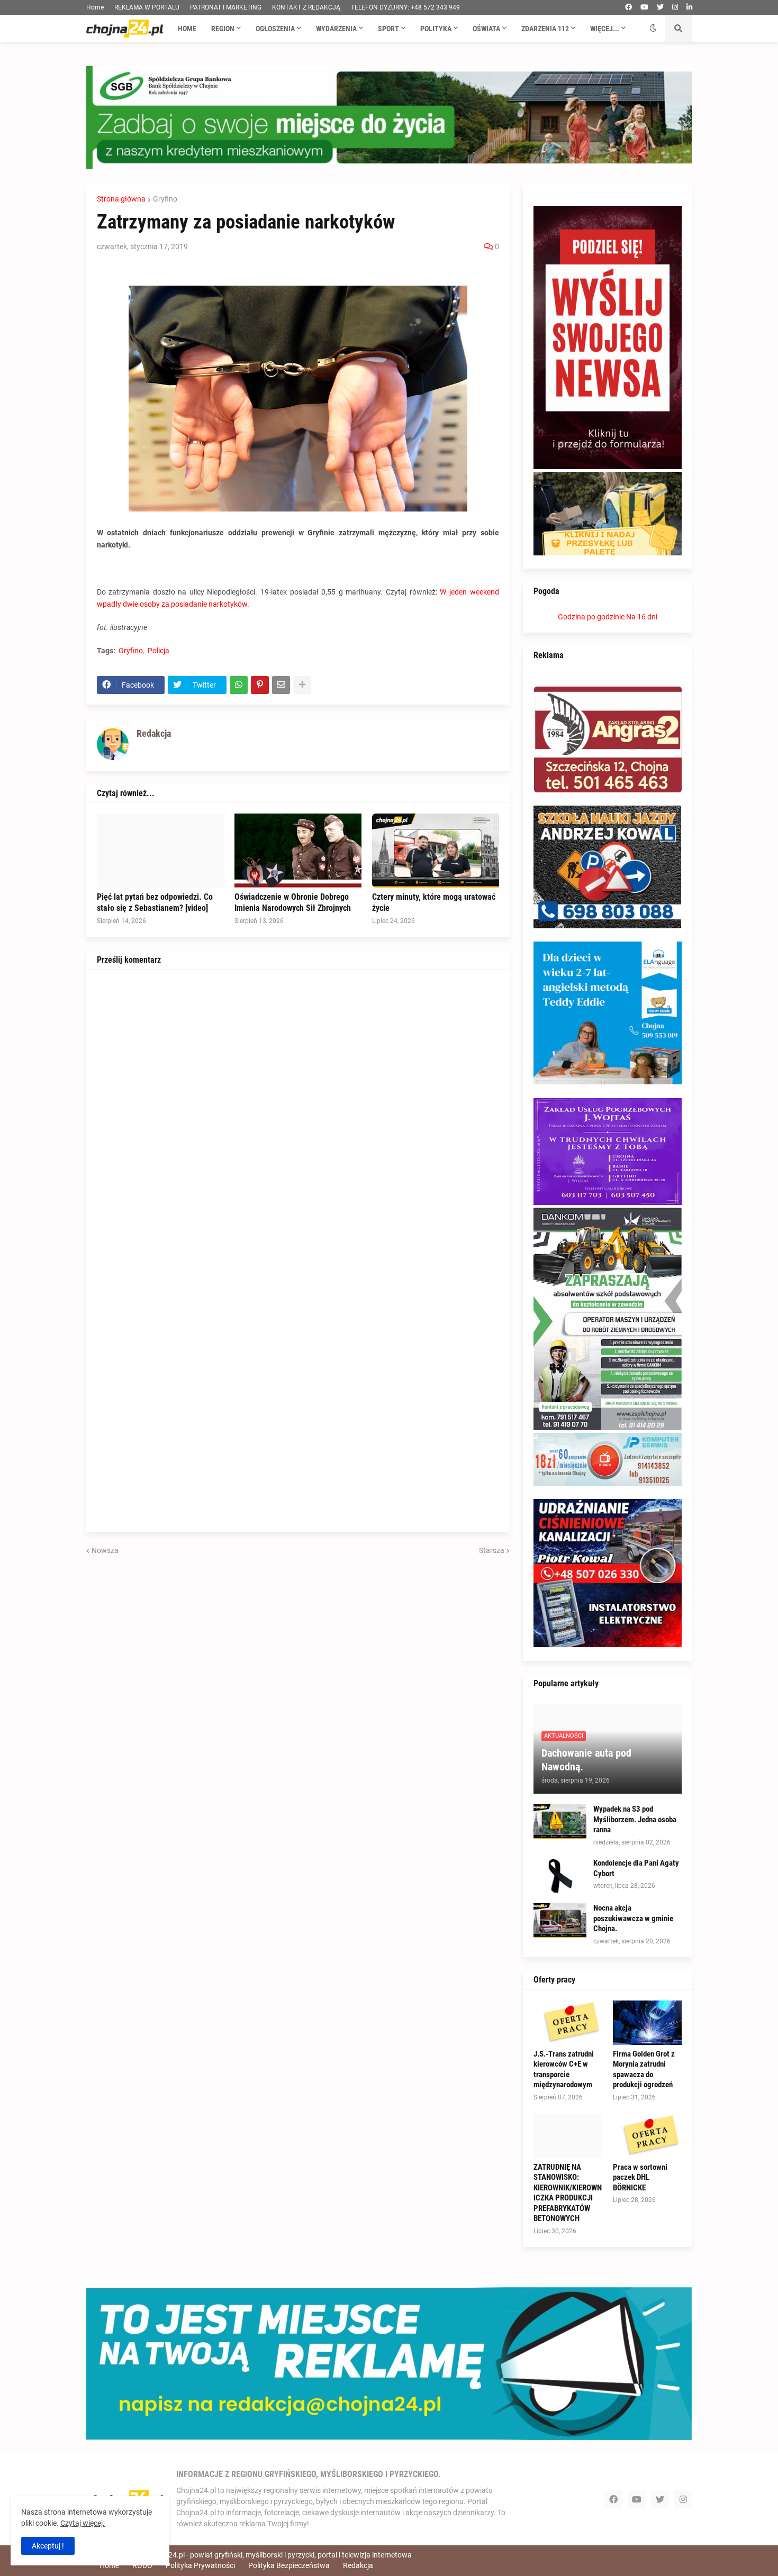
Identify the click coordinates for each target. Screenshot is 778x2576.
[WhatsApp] (239, 685)
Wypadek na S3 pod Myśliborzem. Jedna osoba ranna (635, 1819)
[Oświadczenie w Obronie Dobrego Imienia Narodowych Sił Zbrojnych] (298, 851)
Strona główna (121, 199)
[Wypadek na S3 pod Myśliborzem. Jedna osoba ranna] (560, 1821)
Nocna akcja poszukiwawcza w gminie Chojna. (633, 1918)
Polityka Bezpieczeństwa (289, 2565)
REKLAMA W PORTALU (147, 7)
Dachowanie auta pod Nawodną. (586, 1760)
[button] (653, 29)
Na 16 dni (642, 617)
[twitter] (660, 7)
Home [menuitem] (187, 29)
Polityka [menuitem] (436, 29)
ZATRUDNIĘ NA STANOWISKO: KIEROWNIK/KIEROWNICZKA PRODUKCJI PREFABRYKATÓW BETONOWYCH (568, 2193)
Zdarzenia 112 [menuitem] (545, 29)
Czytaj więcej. (83, 2523)
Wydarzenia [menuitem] (336, 29)
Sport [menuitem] (388, 29)
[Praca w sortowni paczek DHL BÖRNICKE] (647, 2136)
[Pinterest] (260, 685)
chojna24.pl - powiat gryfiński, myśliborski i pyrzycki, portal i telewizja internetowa (279, 2555)
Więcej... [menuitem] (605, 29)
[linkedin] (689, 7)
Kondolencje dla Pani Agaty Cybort (636, 1868)
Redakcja (358, 2565)
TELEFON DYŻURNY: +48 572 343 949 (405, 7)
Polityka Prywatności (200, 2565)
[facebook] (628, 7)
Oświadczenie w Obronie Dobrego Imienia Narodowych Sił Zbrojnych (293, 902)
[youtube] (644, 7)
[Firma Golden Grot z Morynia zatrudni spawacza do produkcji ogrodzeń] (647, 2023)
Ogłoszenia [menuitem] (275, 29)
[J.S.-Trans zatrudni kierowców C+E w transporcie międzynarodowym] (568, 2023)
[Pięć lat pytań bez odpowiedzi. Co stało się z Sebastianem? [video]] (160, 851)
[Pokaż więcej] (302, 685)
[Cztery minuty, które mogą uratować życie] (436, 851)
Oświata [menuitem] (486, 29)
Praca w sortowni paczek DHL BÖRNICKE (640, 2177)
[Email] (281, 685)
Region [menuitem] (223, 29)
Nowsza (105, 1550)
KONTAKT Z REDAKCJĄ (306, 7)
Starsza (492, 1550)
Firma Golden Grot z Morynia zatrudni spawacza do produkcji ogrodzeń (644, 2070)
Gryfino (165, 199)
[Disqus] (298, 1112)
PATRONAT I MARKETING (226, 7)
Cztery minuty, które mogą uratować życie (434, 902)
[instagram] (675, 7)
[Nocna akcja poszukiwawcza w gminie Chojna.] (560, 1920)
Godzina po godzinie (591, 617)
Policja (159, 651)
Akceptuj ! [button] (48, 2546)
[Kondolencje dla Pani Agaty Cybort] (560, 1875)
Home (95, 7)
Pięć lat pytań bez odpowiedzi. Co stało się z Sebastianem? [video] (155, 902)
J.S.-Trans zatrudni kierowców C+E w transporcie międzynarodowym (564, 2070)
